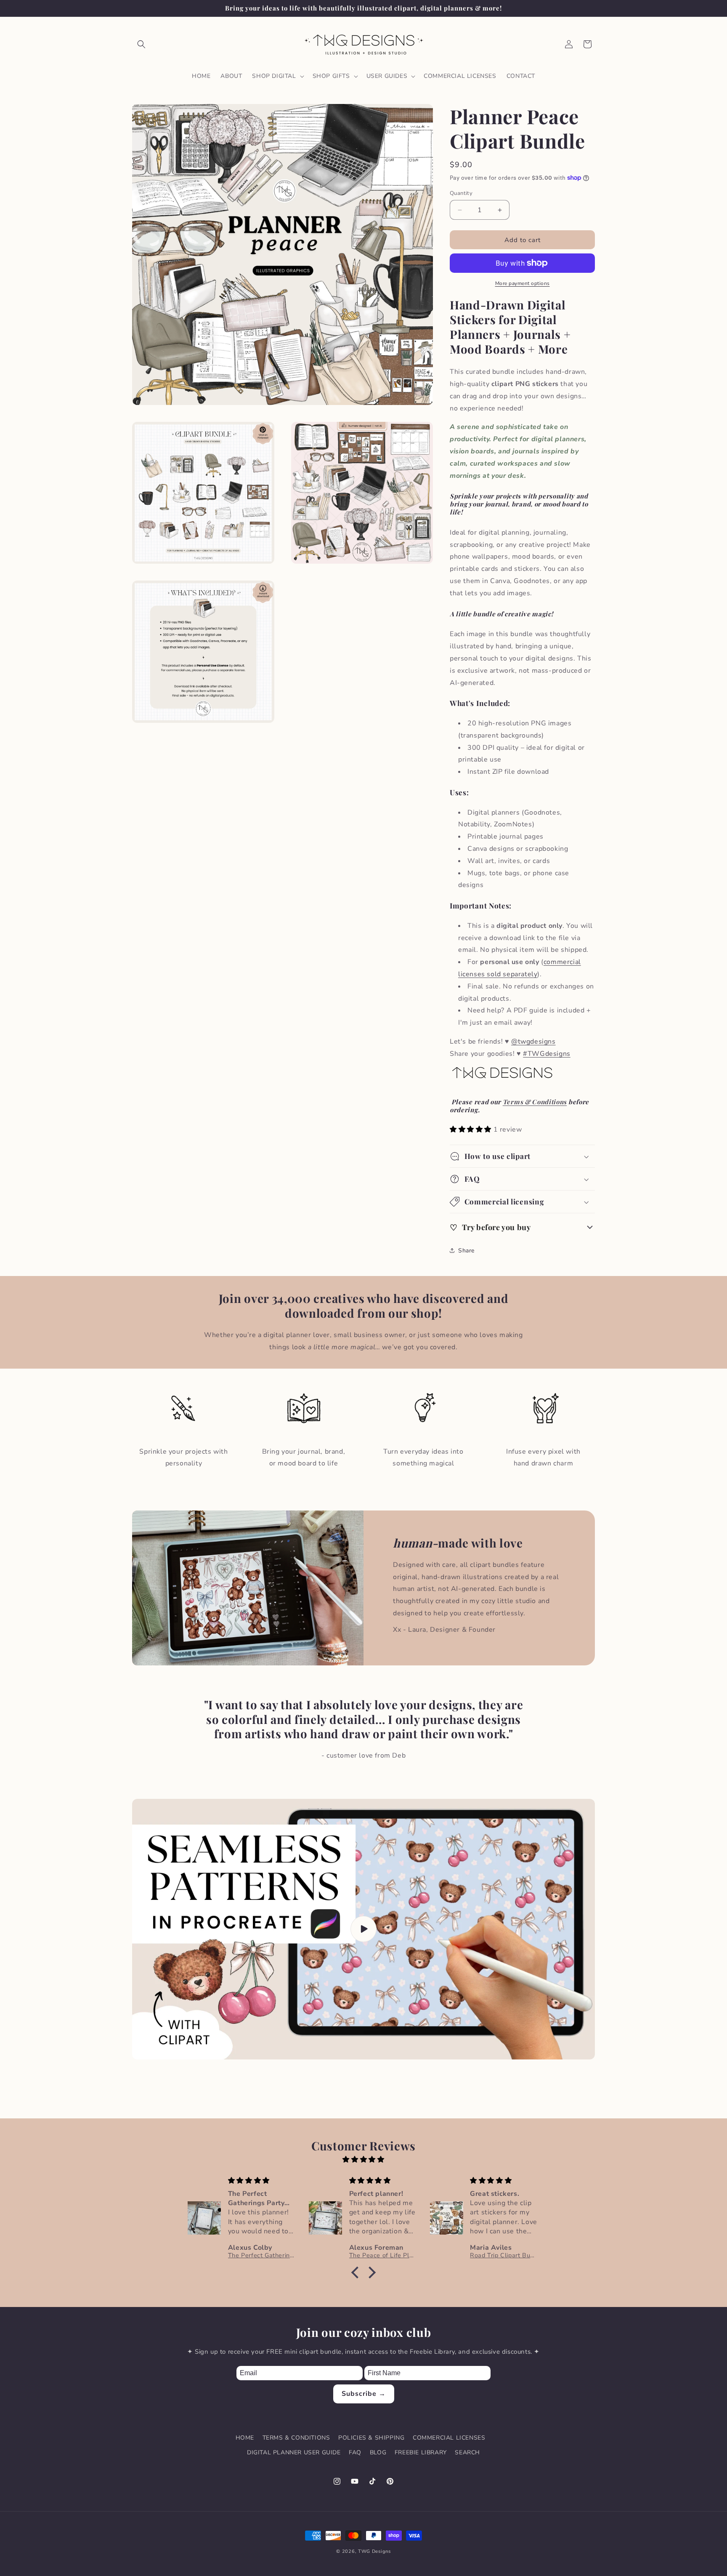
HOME (245, 2438)
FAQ (355, 2452)
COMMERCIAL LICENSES (449, 2438)
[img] (363, 2160)
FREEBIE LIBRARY (421, 2452)
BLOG (378, 2452)
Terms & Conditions (535, 1102)
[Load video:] (363, 1929)
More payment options (523, 283)
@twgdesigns (533, 1042)
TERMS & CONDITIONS (296, 2438)
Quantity (461, 193)
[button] (141, 44)
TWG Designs (374, 2551)
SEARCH (467, 2452)
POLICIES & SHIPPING (371, 2438)
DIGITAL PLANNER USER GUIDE (294, 2452)
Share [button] (466, 1251)
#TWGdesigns (547, 1054)
